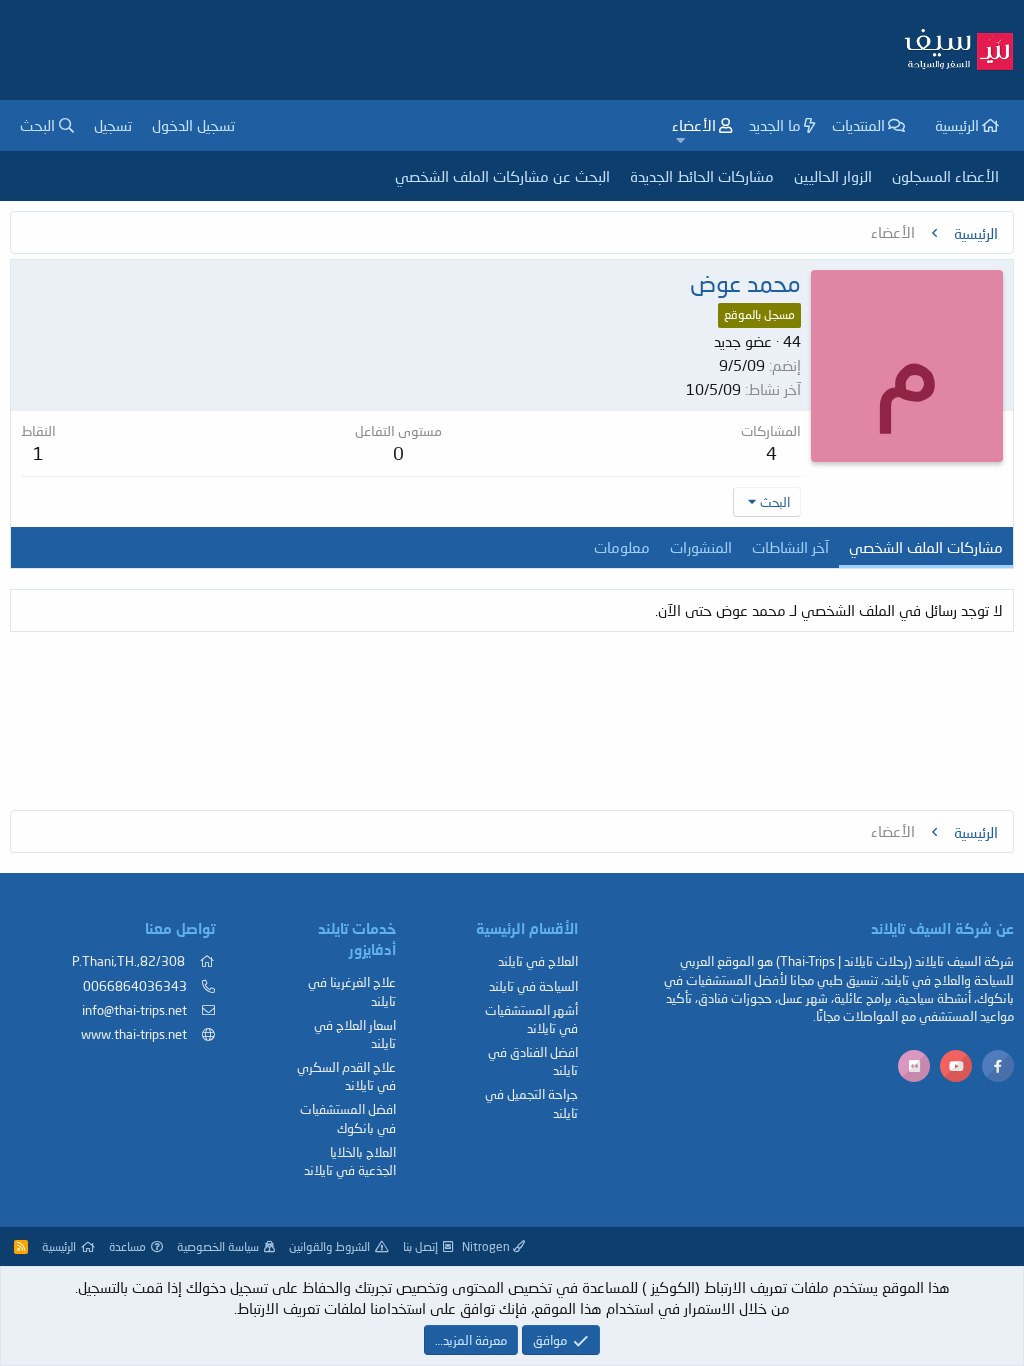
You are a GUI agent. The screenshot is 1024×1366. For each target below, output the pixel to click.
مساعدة (127, 1246)
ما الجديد (775, 125)
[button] (681, 140)
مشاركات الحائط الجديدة (702, 176)
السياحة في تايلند (533, 986)
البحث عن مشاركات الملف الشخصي (502, 176)
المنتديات (858, 125)
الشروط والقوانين (329, 1246)
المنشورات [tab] (701, 547)
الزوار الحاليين (833, 176)
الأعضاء (694, 125)
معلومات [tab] (622, 547)
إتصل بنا (420, 1246)
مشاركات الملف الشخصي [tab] (926, 547)
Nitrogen (487, 1246)
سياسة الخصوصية (218, 1246)
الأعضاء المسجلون (945, 176)
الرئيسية (957, 125)
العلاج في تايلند (538, 961)
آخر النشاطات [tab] (790, 547)
